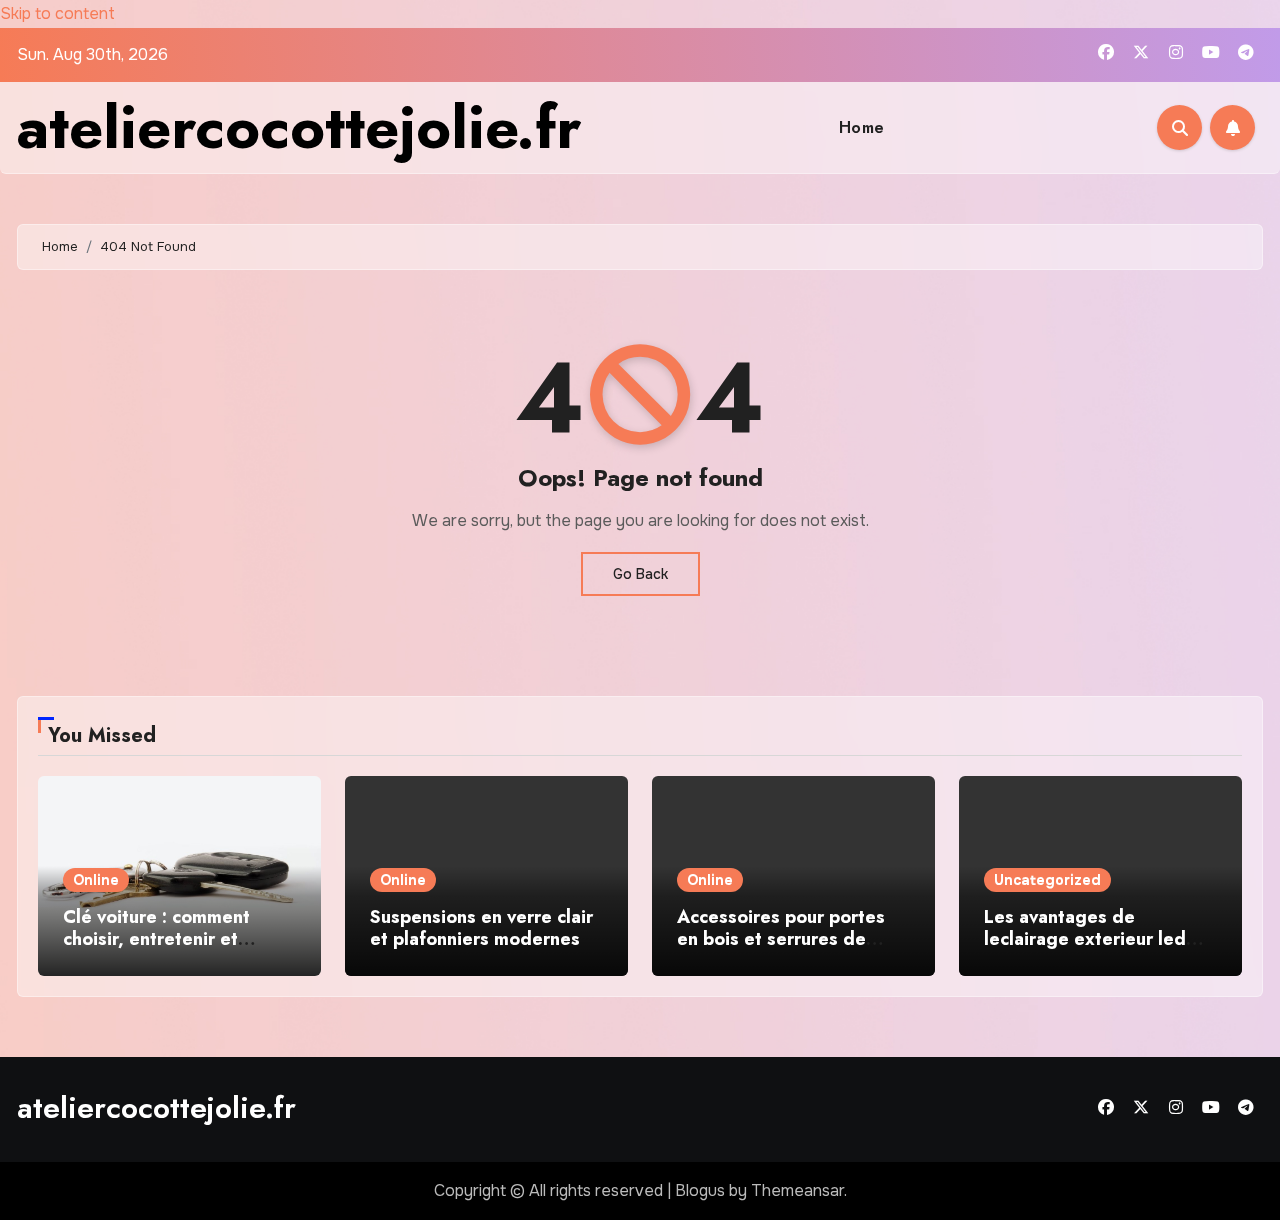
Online (96, 880)
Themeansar (797, 1190)
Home (862, 127)
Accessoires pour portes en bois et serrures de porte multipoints (781, 938)
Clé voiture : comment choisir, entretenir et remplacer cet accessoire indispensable (170, 949)
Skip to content (57, 13)
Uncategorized (1047, 880)
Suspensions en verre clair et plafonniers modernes (481, 928)
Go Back (640, 574)
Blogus (700, 1190)
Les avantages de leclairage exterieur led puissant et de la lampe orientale (1085, 949)
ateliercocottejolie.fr (299, 127)
